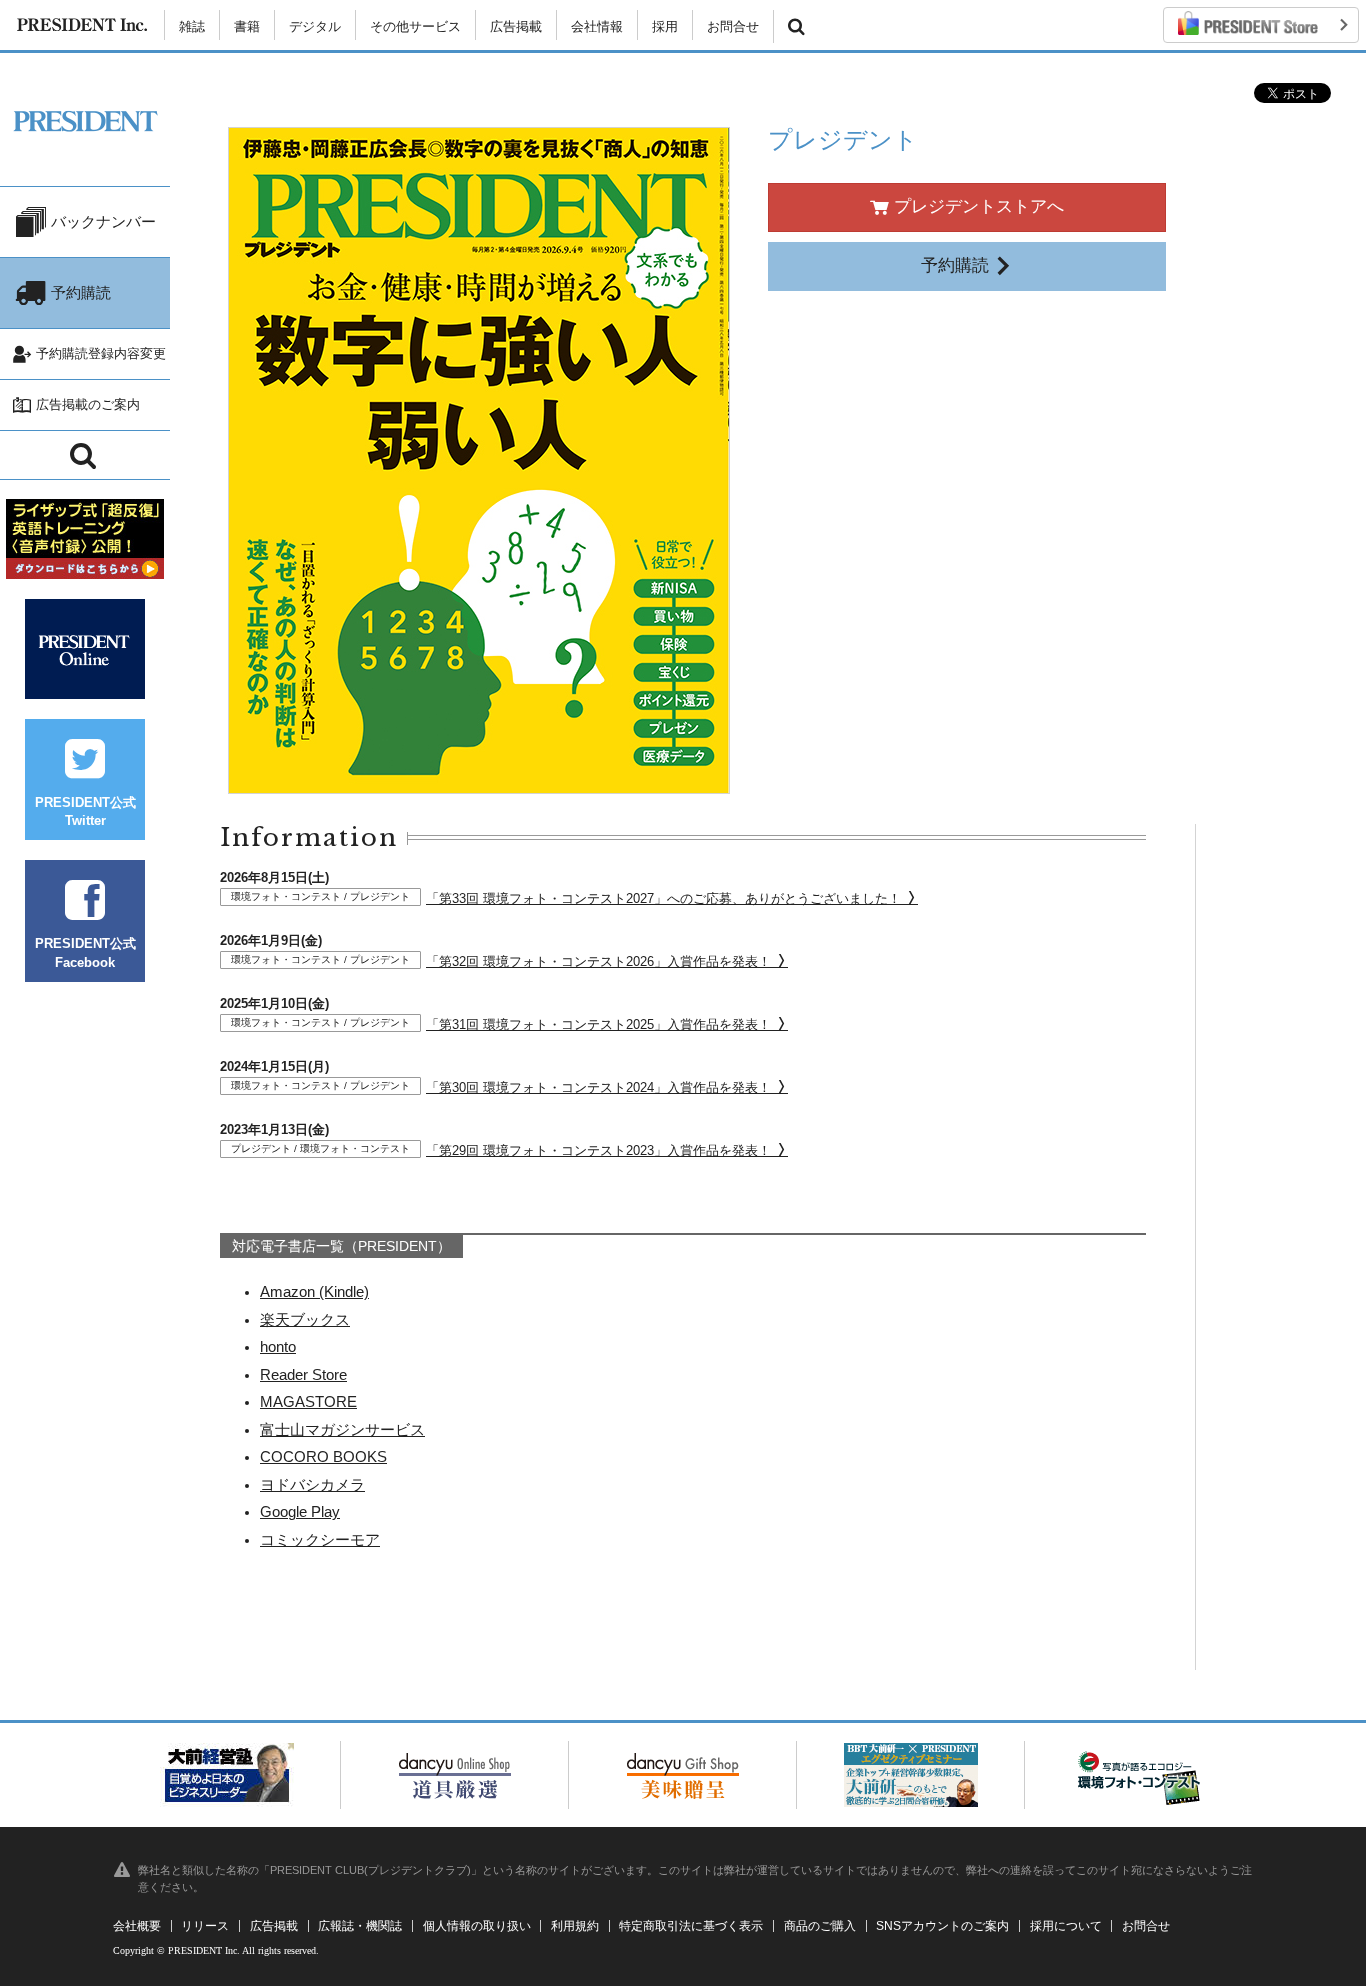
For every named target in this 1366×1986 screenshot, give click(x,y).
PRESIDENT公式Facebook (85, 952)
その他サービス (415, 26)
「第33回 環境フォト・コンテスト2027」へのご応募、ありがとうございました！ (568, 898)
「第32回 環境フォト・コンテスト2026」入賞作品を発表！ (503, 961)
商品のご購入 (820, 1926)
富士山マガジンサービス (342, 1429)
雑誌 (192, 26)
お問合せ (733, 26)
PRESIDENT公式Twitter (85, 811)
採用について (1066, 1926)
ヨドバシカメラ (312, 1484)
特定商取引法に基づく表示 (691, 1926)
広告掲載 (516, 26)
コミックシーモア (320, 1539)
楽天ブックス (305, 1319)
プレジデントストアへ (976, 206)
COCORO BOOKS (323, 1456)
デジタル (315, 26)
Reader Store (303, 1374)
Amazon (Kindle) (314, 1291)
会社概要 (137, 1926)
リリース (205, 1926)
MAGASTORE (308, 1401)
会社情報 (597, 26)
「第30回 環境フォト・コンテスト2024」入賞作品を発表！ (503, 1087)
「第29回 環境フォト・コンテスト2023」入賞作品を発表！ (503, 1150)
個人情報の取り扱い (477, 1926)
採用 (665, 26)
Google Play (300, 1511)
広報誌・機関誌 (360, 1926)
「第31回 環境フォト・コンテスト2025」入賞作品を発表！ (503, 1024)
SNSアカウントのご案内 (942, 1926)
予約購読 (957, 265)
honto (278, 1346)
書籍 (247, 26)
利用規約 (575, 1926)
